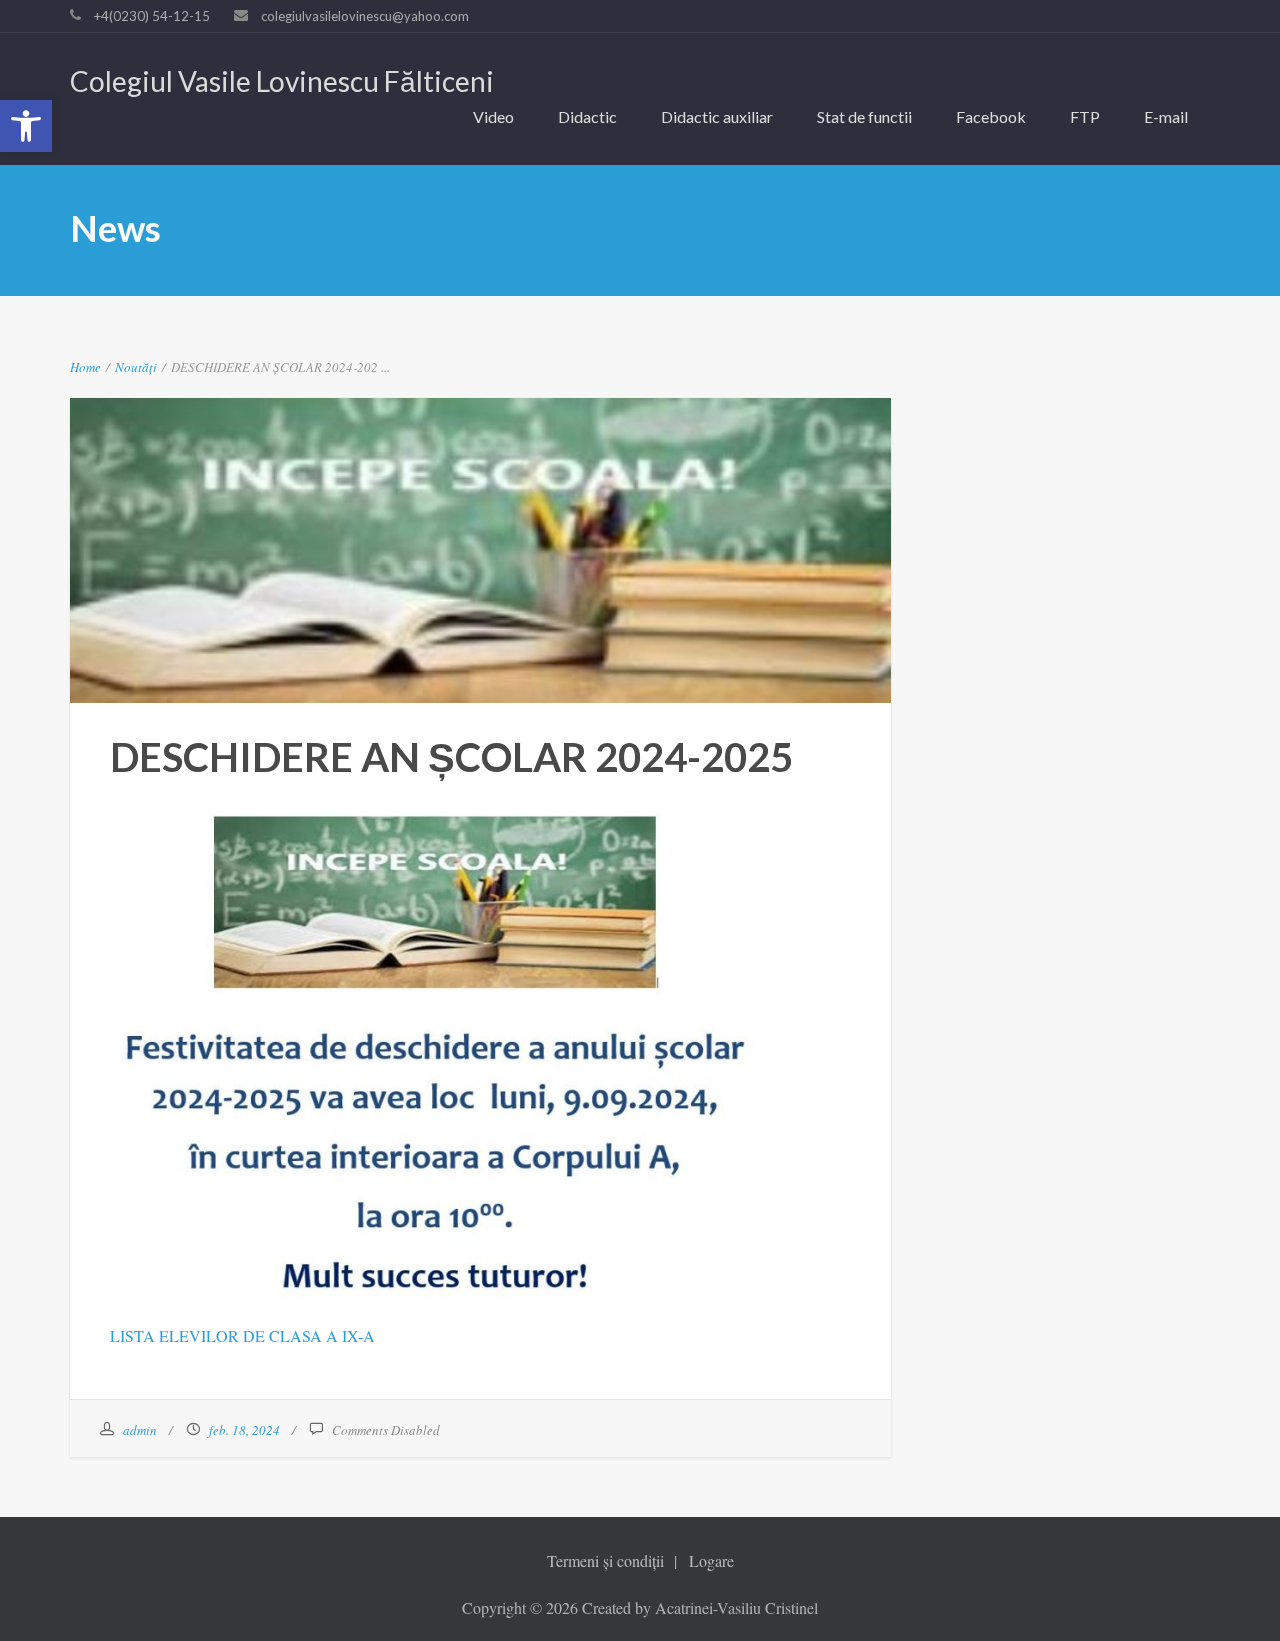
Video (493, 116)
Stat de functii (864, 116)
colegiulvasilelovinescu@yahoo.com (365, 16)
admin (140, 1430)
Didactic (587, 116)
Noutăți (136, 367)
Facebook (991, 116)
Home (85, 367)
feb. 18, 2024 (244, 1430)
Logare (711, 1560)
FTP (1085, 116)
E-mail (1166, 116)
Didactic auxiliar (717, 116)
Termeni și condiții (605, 1560)
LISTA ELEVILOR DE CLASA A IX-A (242, 1335)
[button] (26, 126)
